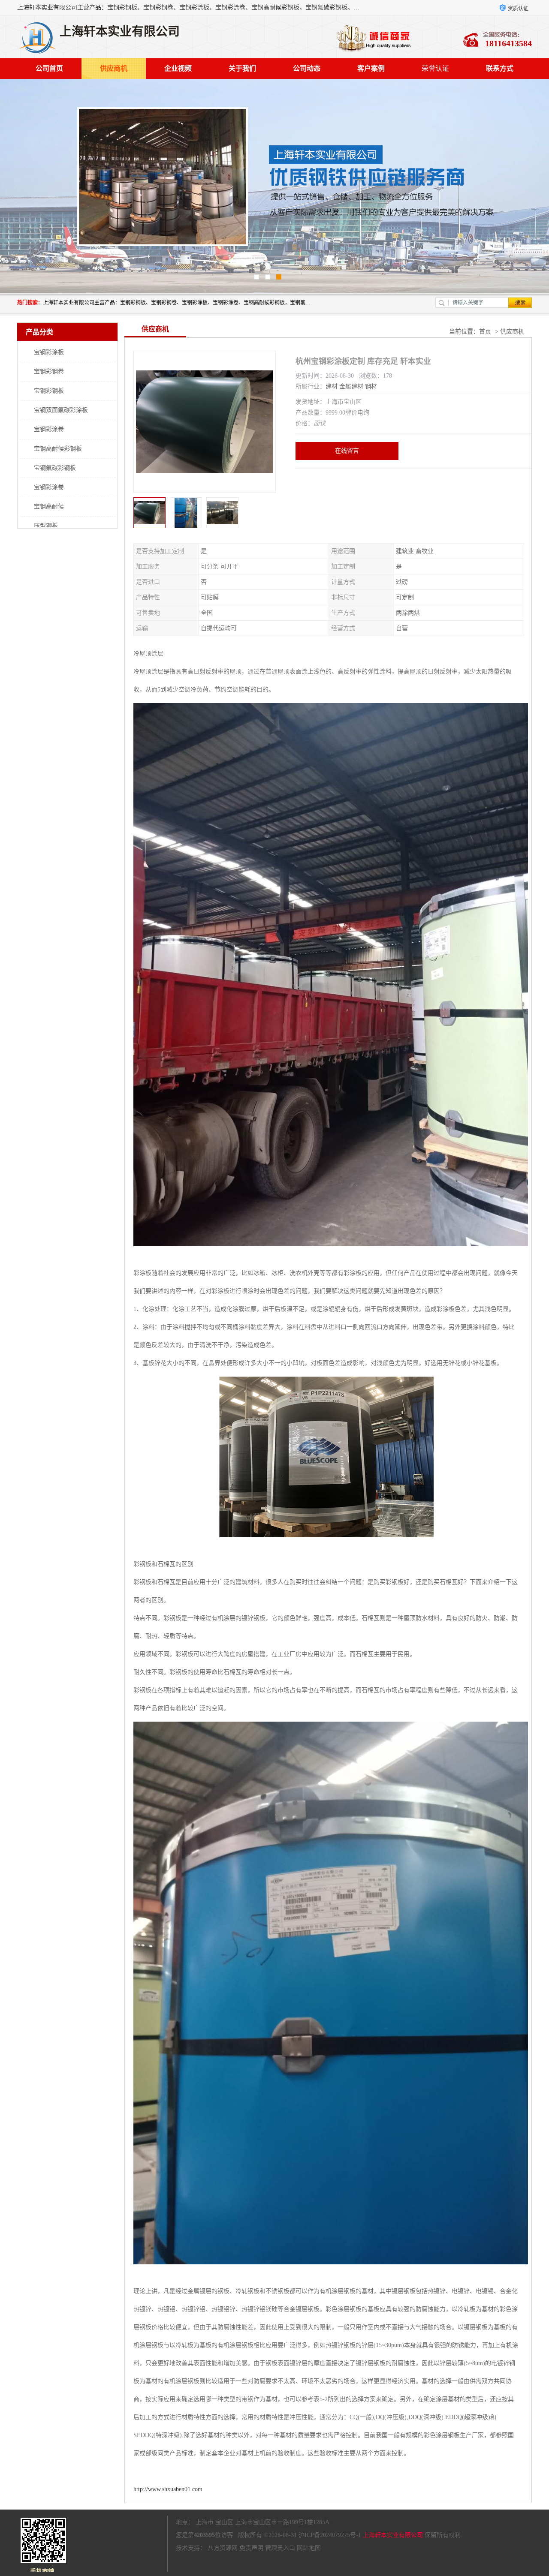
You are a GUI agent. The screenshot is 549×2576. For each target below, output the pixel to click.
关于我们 (242, 68)
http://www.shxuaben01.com (168, 2489)
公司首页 (49, 68)
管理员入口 (280, 2548)
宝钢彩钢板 (49, 391)
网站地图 (309, 2548)
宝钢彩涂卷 (49, 429)
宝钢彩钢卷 (49, 371)
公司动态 (307, 68)
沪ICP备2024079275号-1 (330, 2535)
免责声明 (251, 2548)
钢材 (371, 386)
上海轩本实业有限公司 (393, 2535)
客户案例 (371, 68)
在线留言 (347, 451)
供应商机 (114, 68)
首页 (485, 332)
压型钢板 (46, 526)
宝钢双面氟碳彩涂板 (61, 410)
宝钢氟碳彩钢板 (55, 468)
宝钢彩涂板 (49, 352)
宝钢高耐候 (49, 506)
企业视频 (178, 68)
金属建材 (351, 386)
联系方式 (500, 68)
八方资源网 (223, 2548)
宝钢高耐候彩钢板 (58, 449)
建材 (332, 386)
